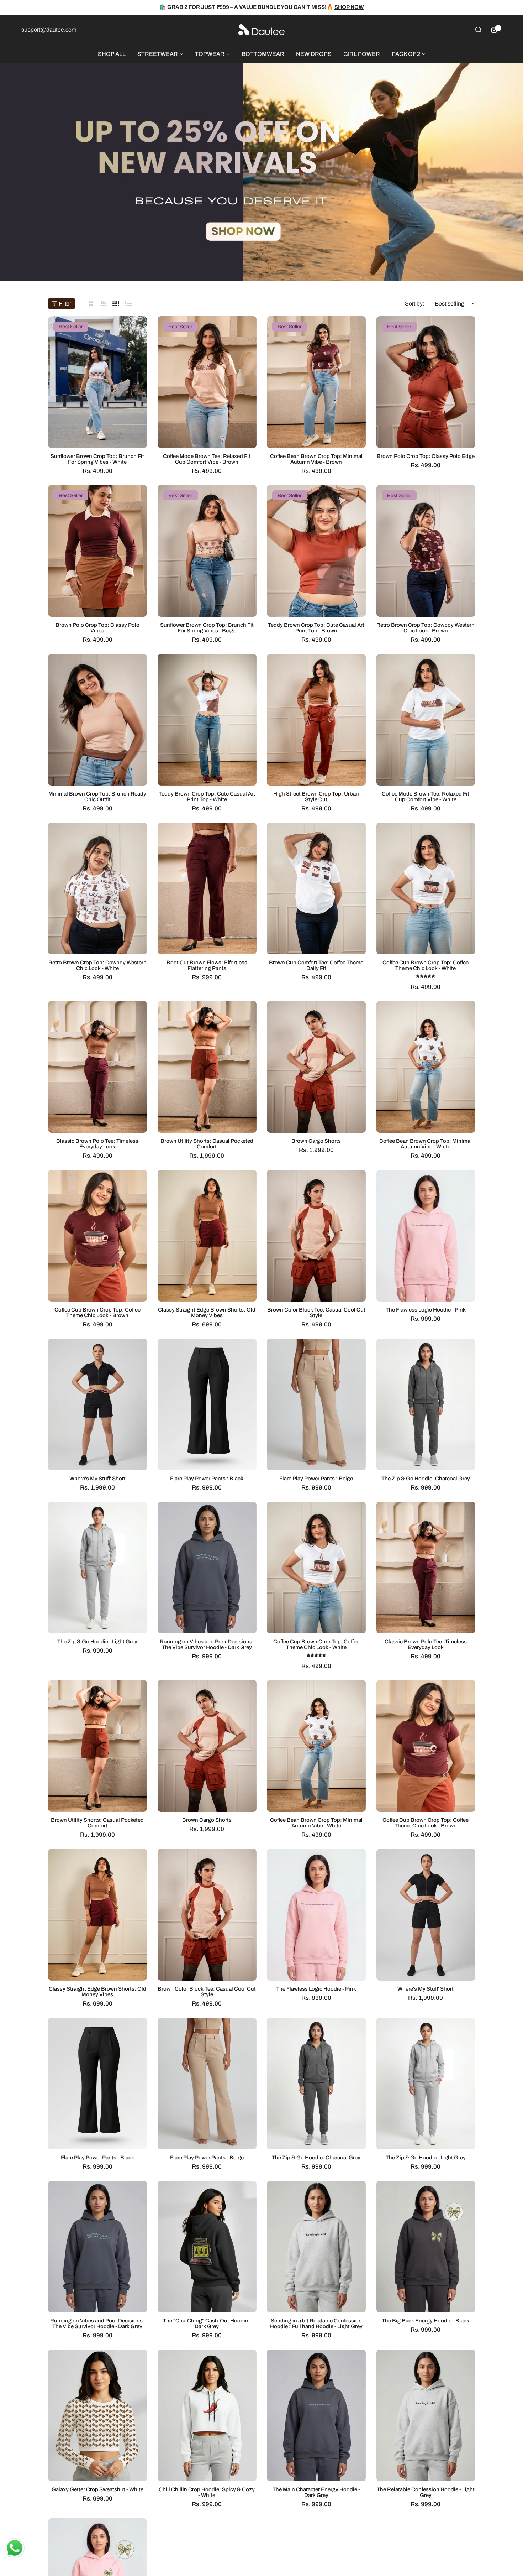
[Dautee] (261, 30)
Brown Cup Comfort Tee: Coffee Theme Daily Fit (316, 965)
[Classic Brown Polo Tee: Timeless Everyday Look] (97, 1067)
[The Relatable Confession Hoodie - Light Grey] (426, 2415)
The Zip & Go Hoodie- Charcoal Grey (426, 1479)
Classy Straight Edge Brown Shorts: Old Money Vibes (207, 1313)
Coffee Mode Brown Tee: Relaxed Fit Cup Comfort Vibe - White (426, 797)
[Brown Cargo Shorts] (316, 1067)
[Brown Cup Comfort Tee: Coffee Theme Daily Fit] (316, 888)
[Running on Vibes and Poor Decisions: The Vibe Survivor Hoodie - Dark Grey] (207, 1568)
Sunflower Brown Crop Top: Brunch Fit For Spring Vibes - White (97, 459)
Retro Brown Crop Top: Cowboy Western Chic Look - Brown (426, 628)
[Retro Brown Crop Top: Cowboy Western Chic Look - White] (97, 888)
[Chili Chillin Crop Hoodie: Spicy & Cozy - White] (207, 2415)
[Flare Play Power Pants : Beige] (316, 1404)
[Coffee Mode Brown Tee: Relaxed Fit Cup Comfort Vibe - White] (426, 720)
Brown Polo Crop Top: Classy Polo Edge (426, 456)
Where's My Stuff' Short (97, 1479)
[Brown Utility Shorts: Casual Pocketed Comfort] (207, 1067)
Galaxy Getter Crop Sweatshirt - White (97, 2489)
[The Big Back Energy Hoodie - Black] (426, 2247)
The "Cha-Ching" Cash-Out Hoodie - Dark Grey (207, 2324)
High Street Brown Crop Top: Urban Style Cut (316, 797)
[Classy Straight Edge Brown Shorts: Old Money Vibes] (207, 1236)
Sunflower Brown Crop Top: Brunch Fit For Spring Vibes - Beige (207, 628)
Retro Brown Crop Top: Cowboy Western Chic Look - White (97, 965)
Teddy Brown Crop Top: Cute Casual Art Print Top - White (207, 797)
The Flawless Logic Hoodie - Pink (426, 1310)
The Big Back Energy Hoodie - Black (426, 2321)
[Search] (478, 30)
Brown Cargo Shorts (316, 1141)
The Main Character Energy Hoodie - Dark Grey (316, 2492)
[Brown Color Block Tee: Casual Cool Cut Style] (316, 1236)
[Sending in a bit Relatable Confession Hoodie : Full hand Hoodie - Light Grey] (316, 2247)
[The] (207, 2247)
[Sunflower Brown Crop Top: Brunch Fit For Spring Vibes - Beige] (207, 551)
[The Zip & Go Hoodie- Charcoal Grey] (426, 1404)
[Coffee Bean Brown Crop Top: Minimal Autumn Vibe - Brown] (316, 382)
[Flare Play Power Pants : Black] (207, 1404)
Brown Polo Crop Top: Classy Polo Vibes (97, 628)
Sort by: (414, 304)
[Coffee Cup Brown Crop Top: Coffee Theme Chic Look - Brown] (97, 1236)
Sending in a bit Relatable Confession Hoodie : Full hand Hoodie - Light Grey (316, 2324)
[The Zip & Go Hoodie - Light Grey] (97, 1568)
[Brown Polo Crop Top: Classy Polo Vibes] (97, 551)
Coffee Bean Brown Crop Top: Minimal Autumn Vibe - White (426, 1144)
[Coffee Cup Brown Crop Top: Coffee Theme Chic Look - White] (426, 888)
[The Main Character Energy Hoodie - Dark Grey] (316, 2415)
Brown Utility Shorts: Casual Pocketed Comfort (207, 1144)
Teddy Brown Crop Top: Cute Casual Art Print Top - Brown (316, 628)
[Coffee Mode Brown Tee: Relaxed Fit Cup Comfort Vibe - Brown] (207, 382)
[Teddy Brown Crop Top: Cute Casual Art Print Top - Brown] (316, 551)
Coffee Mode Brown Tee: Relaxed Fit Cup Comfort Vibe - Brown (207, 459)
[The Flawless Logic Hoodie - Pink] (426, 1236)
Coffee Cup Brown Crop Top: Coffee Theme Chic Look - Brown (97, 1313)
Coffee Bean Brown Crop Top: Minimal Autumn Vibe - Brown (316, 459)
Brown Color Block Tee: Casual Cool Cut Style (316, 1313)
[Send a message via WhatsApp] (15, 2548)
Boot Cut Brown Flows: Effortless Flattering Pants (207, 965)
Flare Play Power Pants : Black (207, 1479)
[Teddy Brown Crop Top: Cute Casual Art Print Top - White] (207, 720)
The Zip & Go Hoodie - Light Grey (97, 1642)
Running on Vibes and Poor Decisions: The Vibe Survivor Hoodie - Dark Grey (207, 1644)
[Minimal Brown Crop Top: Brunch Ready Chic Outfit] (97, 720)
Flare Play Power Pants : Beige (316, 1479)
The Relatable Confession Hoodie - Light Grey (426, 2492)
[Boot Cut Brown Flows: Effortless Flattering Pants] (207, 888)
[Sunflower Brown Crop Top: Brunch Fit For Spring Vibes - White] (97, 382)
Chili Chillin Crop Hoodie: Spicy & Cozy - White (207, 2492)
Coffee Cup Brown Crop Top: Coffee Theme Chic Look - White (426, 965)
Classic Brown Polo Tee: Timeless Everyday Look (97, 1144)
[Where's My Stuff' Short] (97, 1404)
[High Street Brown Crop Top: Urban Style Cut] (316, 720)
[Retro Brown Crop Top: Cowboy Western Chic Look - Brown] (426, 551)
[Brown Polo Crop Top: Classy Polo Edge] (426, 382)
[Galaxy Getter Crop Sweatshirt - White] (97, 2415)
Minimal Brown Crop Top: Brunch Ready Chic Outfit (97, 797)
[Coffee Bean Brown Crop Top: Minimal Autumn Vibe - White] (426, 1067)
